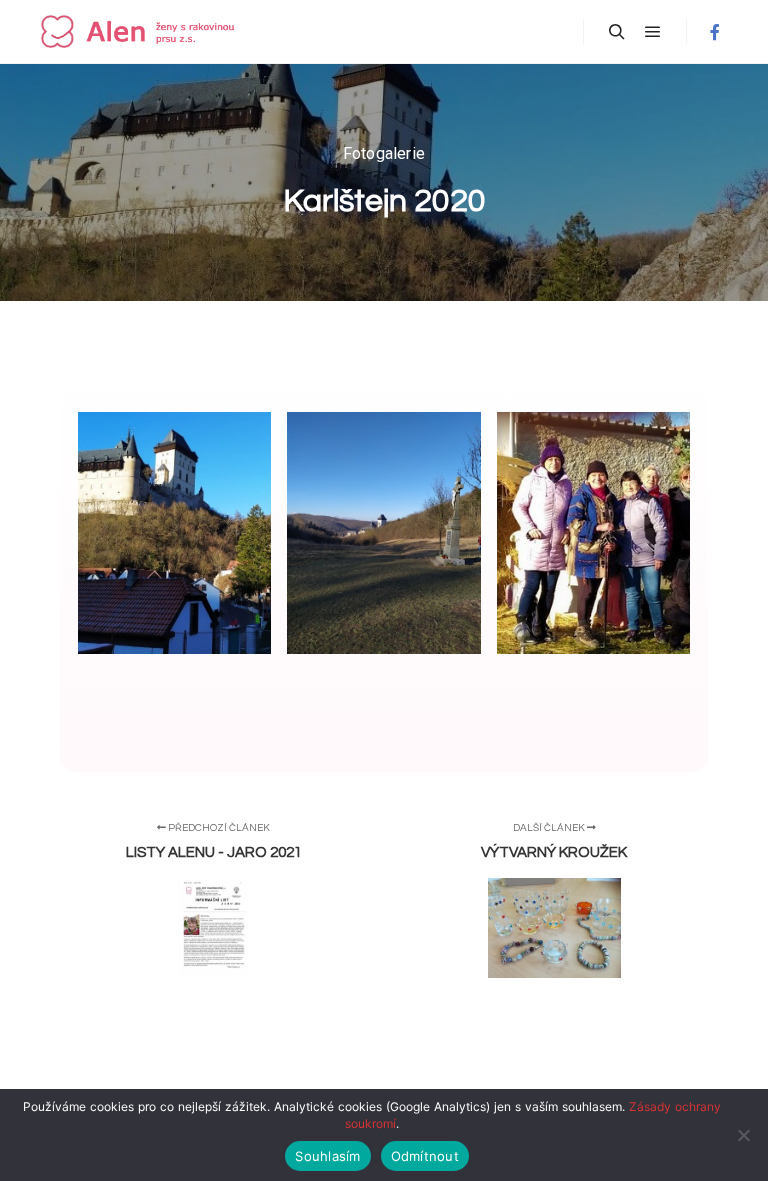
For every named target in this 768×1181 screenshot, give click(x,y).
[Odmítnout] (743, 1135)
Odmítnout (425, 1156)
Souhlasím (327, 1156)
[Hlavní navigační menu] (653, 32)
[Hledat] (617, 32)
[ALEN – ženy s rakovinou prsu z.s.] (140, 31)
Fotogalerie (384, 153)
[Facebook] (715, 32)
